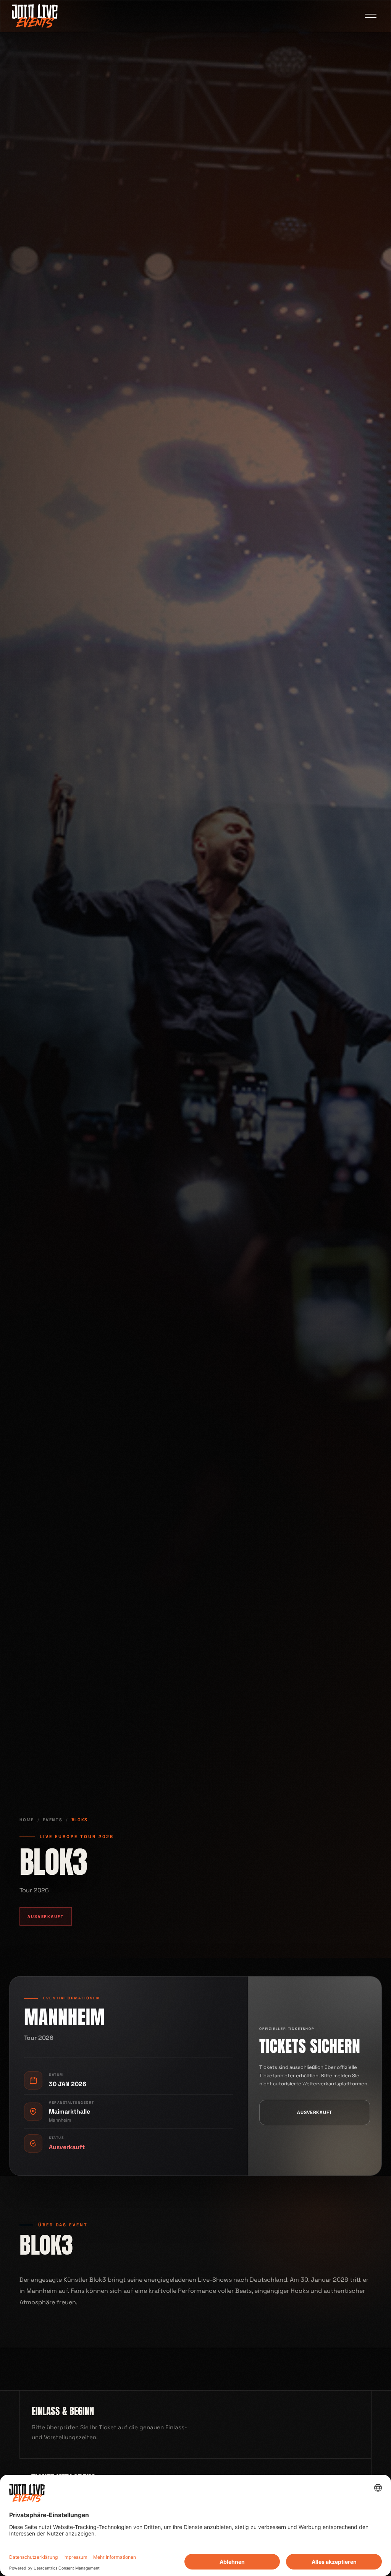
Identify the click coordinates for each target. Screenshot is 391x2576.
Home (27, 1820)
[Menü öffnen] (371, 16)
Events (53, 1820)
